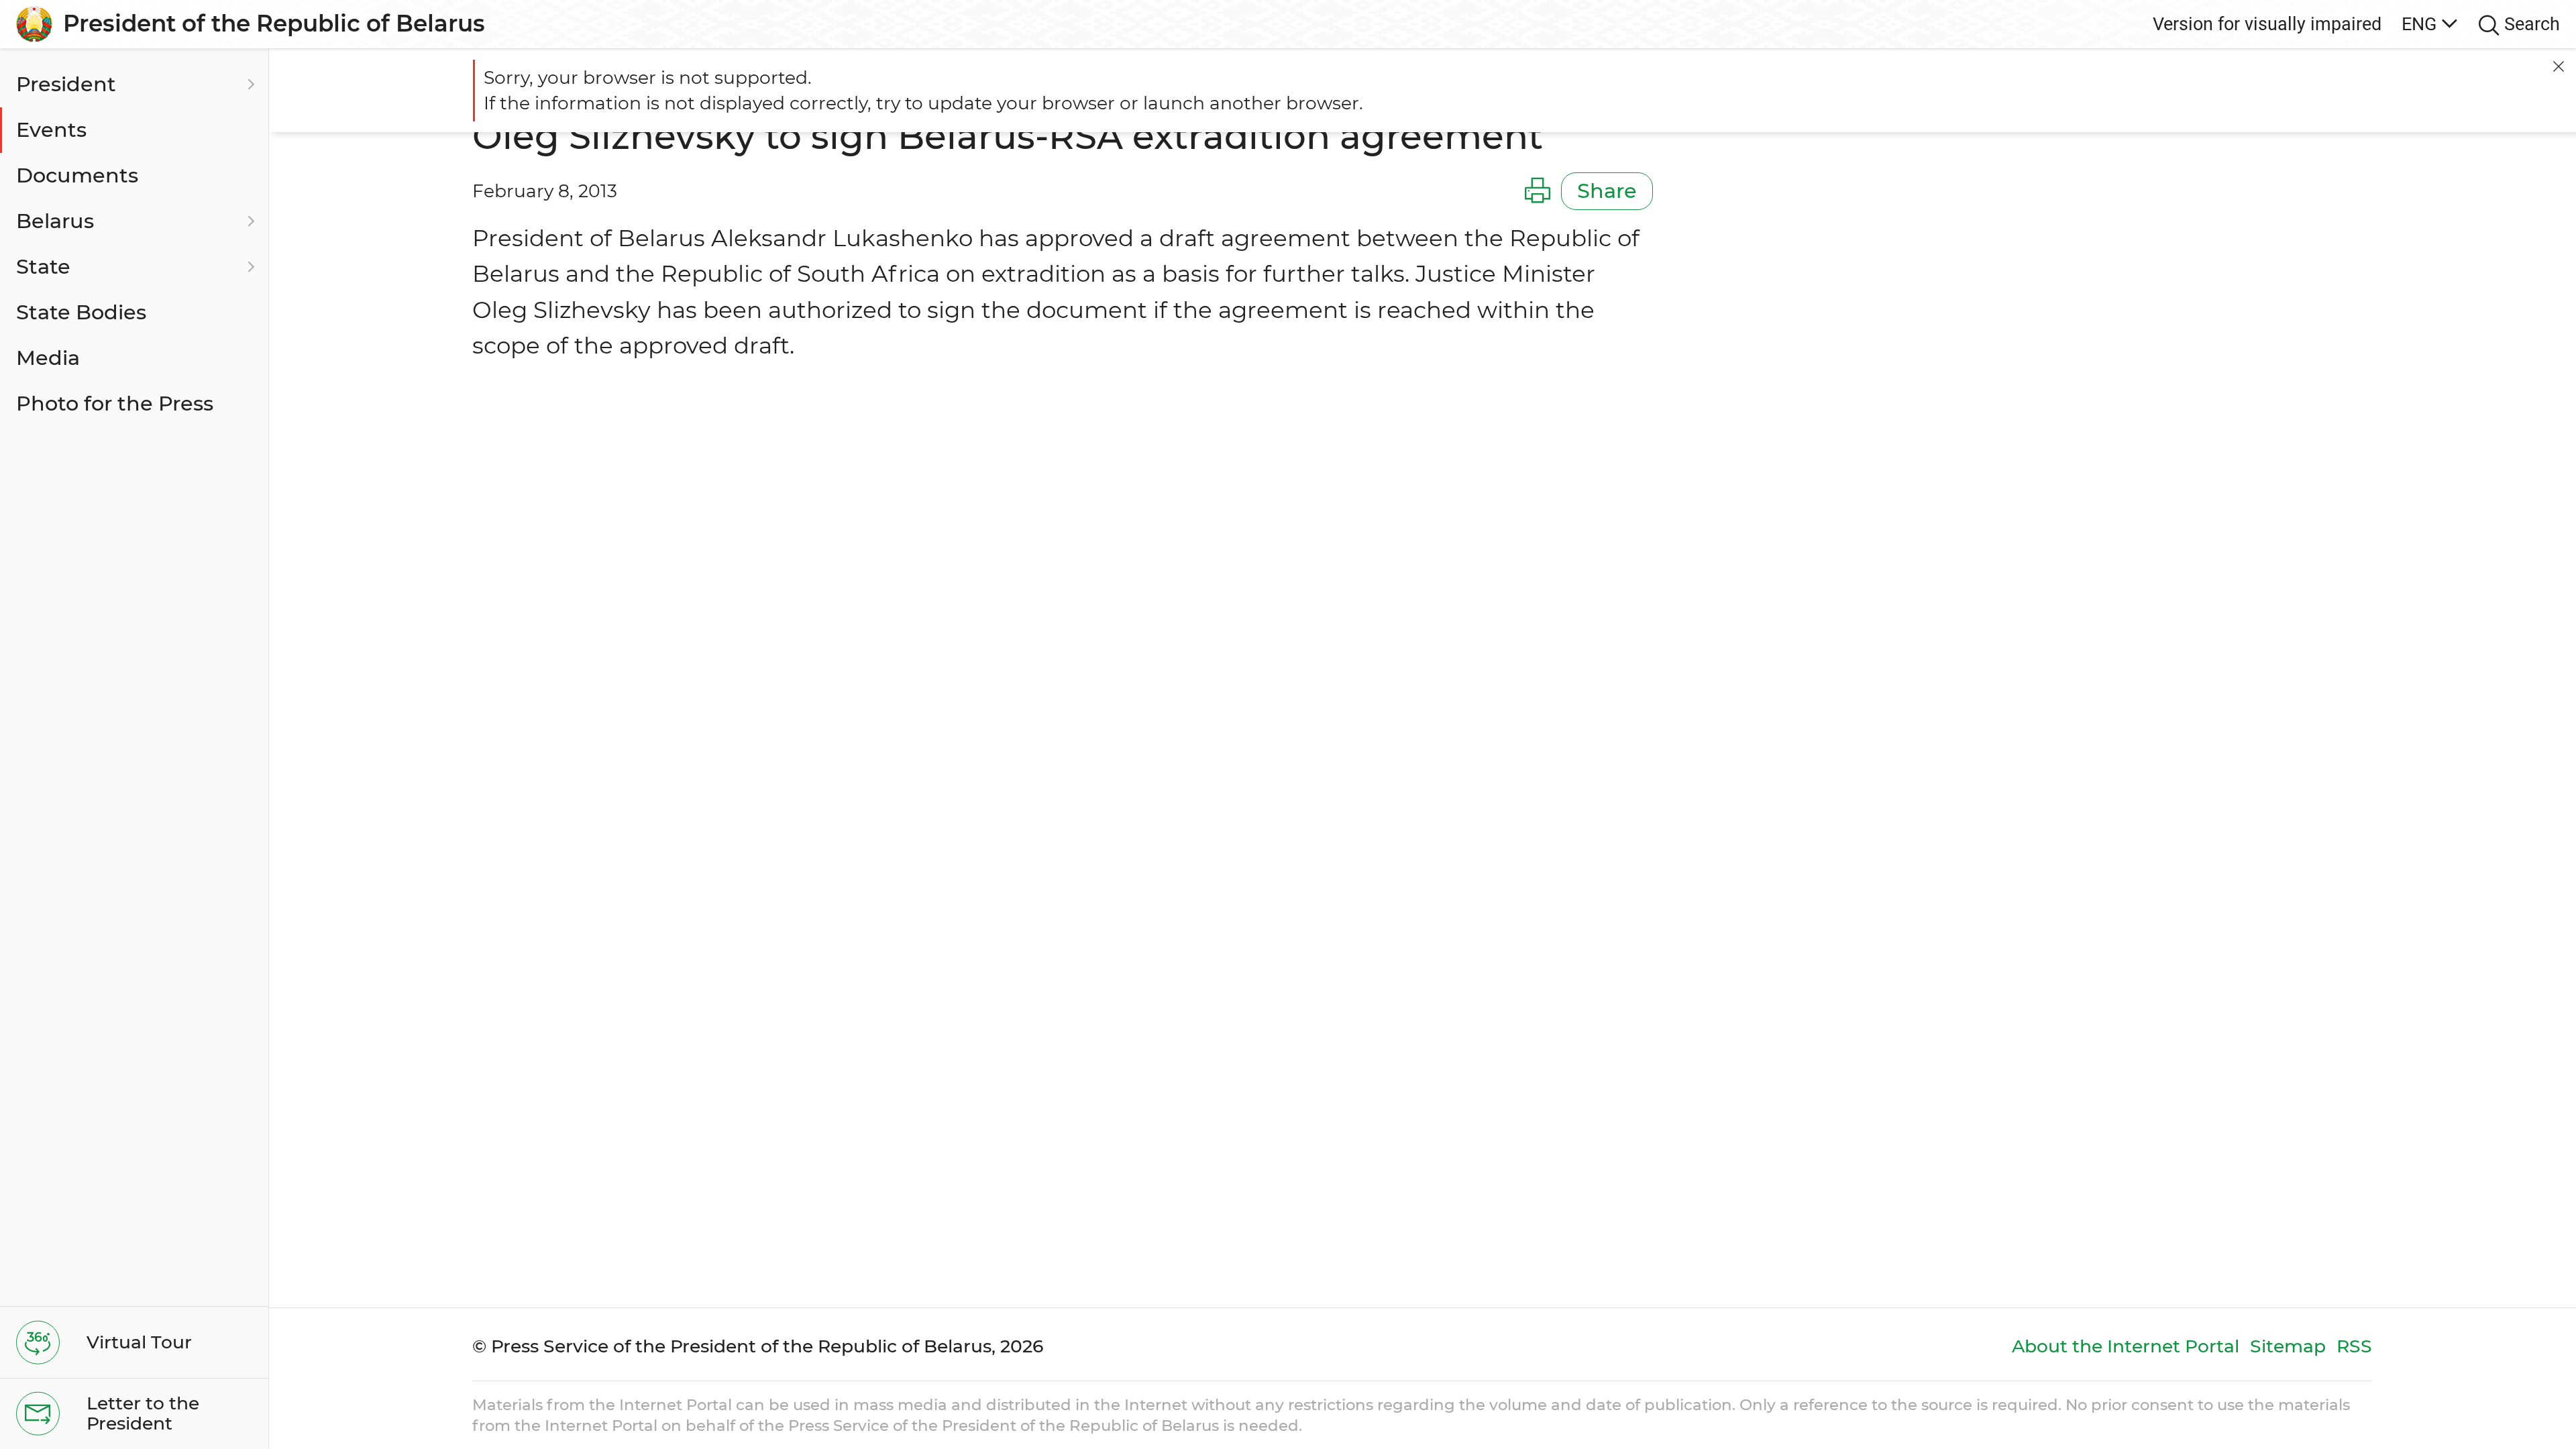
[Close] (2559, 66)
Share (1607, 191)
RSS (2354, 1346)
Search (2532, 24)
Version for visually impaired (2267, 24)
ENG (2419, 24)
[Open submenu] (249, 85)
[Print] (1538, 191)
